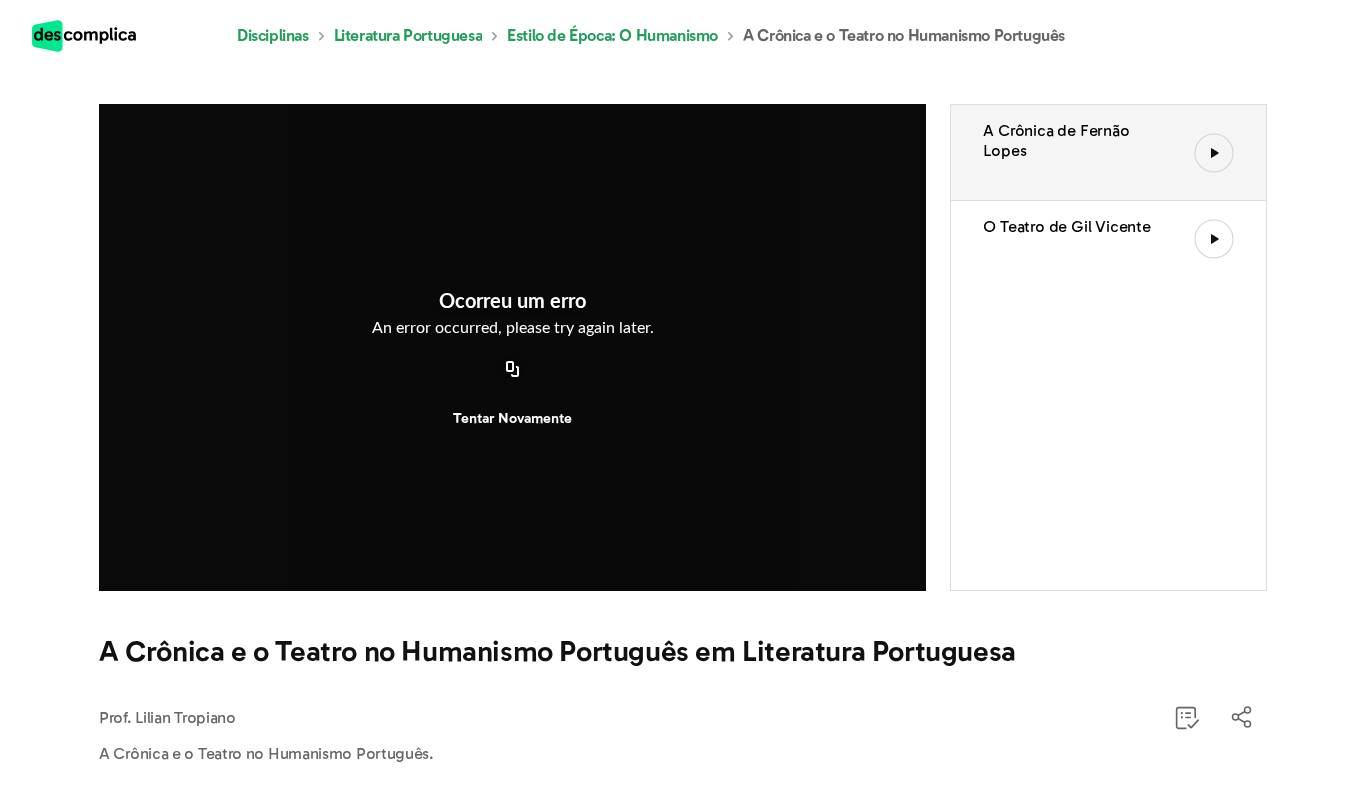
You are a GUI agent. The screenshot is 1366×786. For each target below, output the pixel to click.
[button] (1243, 718)
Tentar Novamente (512, 418)
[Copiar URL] (513, 371)
